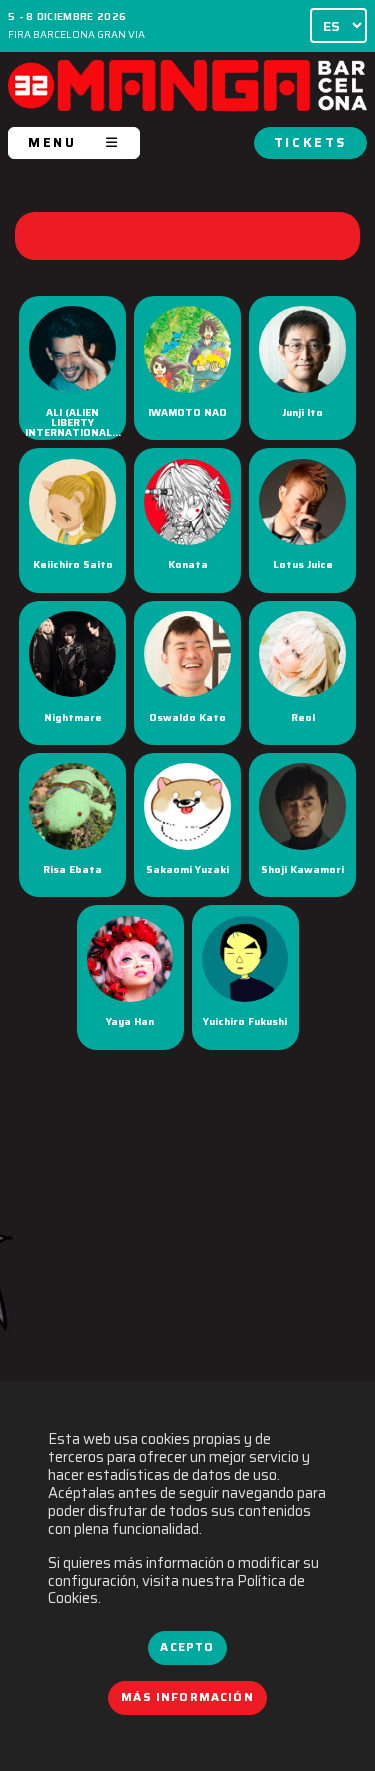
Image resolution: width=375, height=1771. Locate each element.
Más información (187, 1697)
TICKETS (310, 142)
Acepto (187, 1647)
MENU (52, 142)
